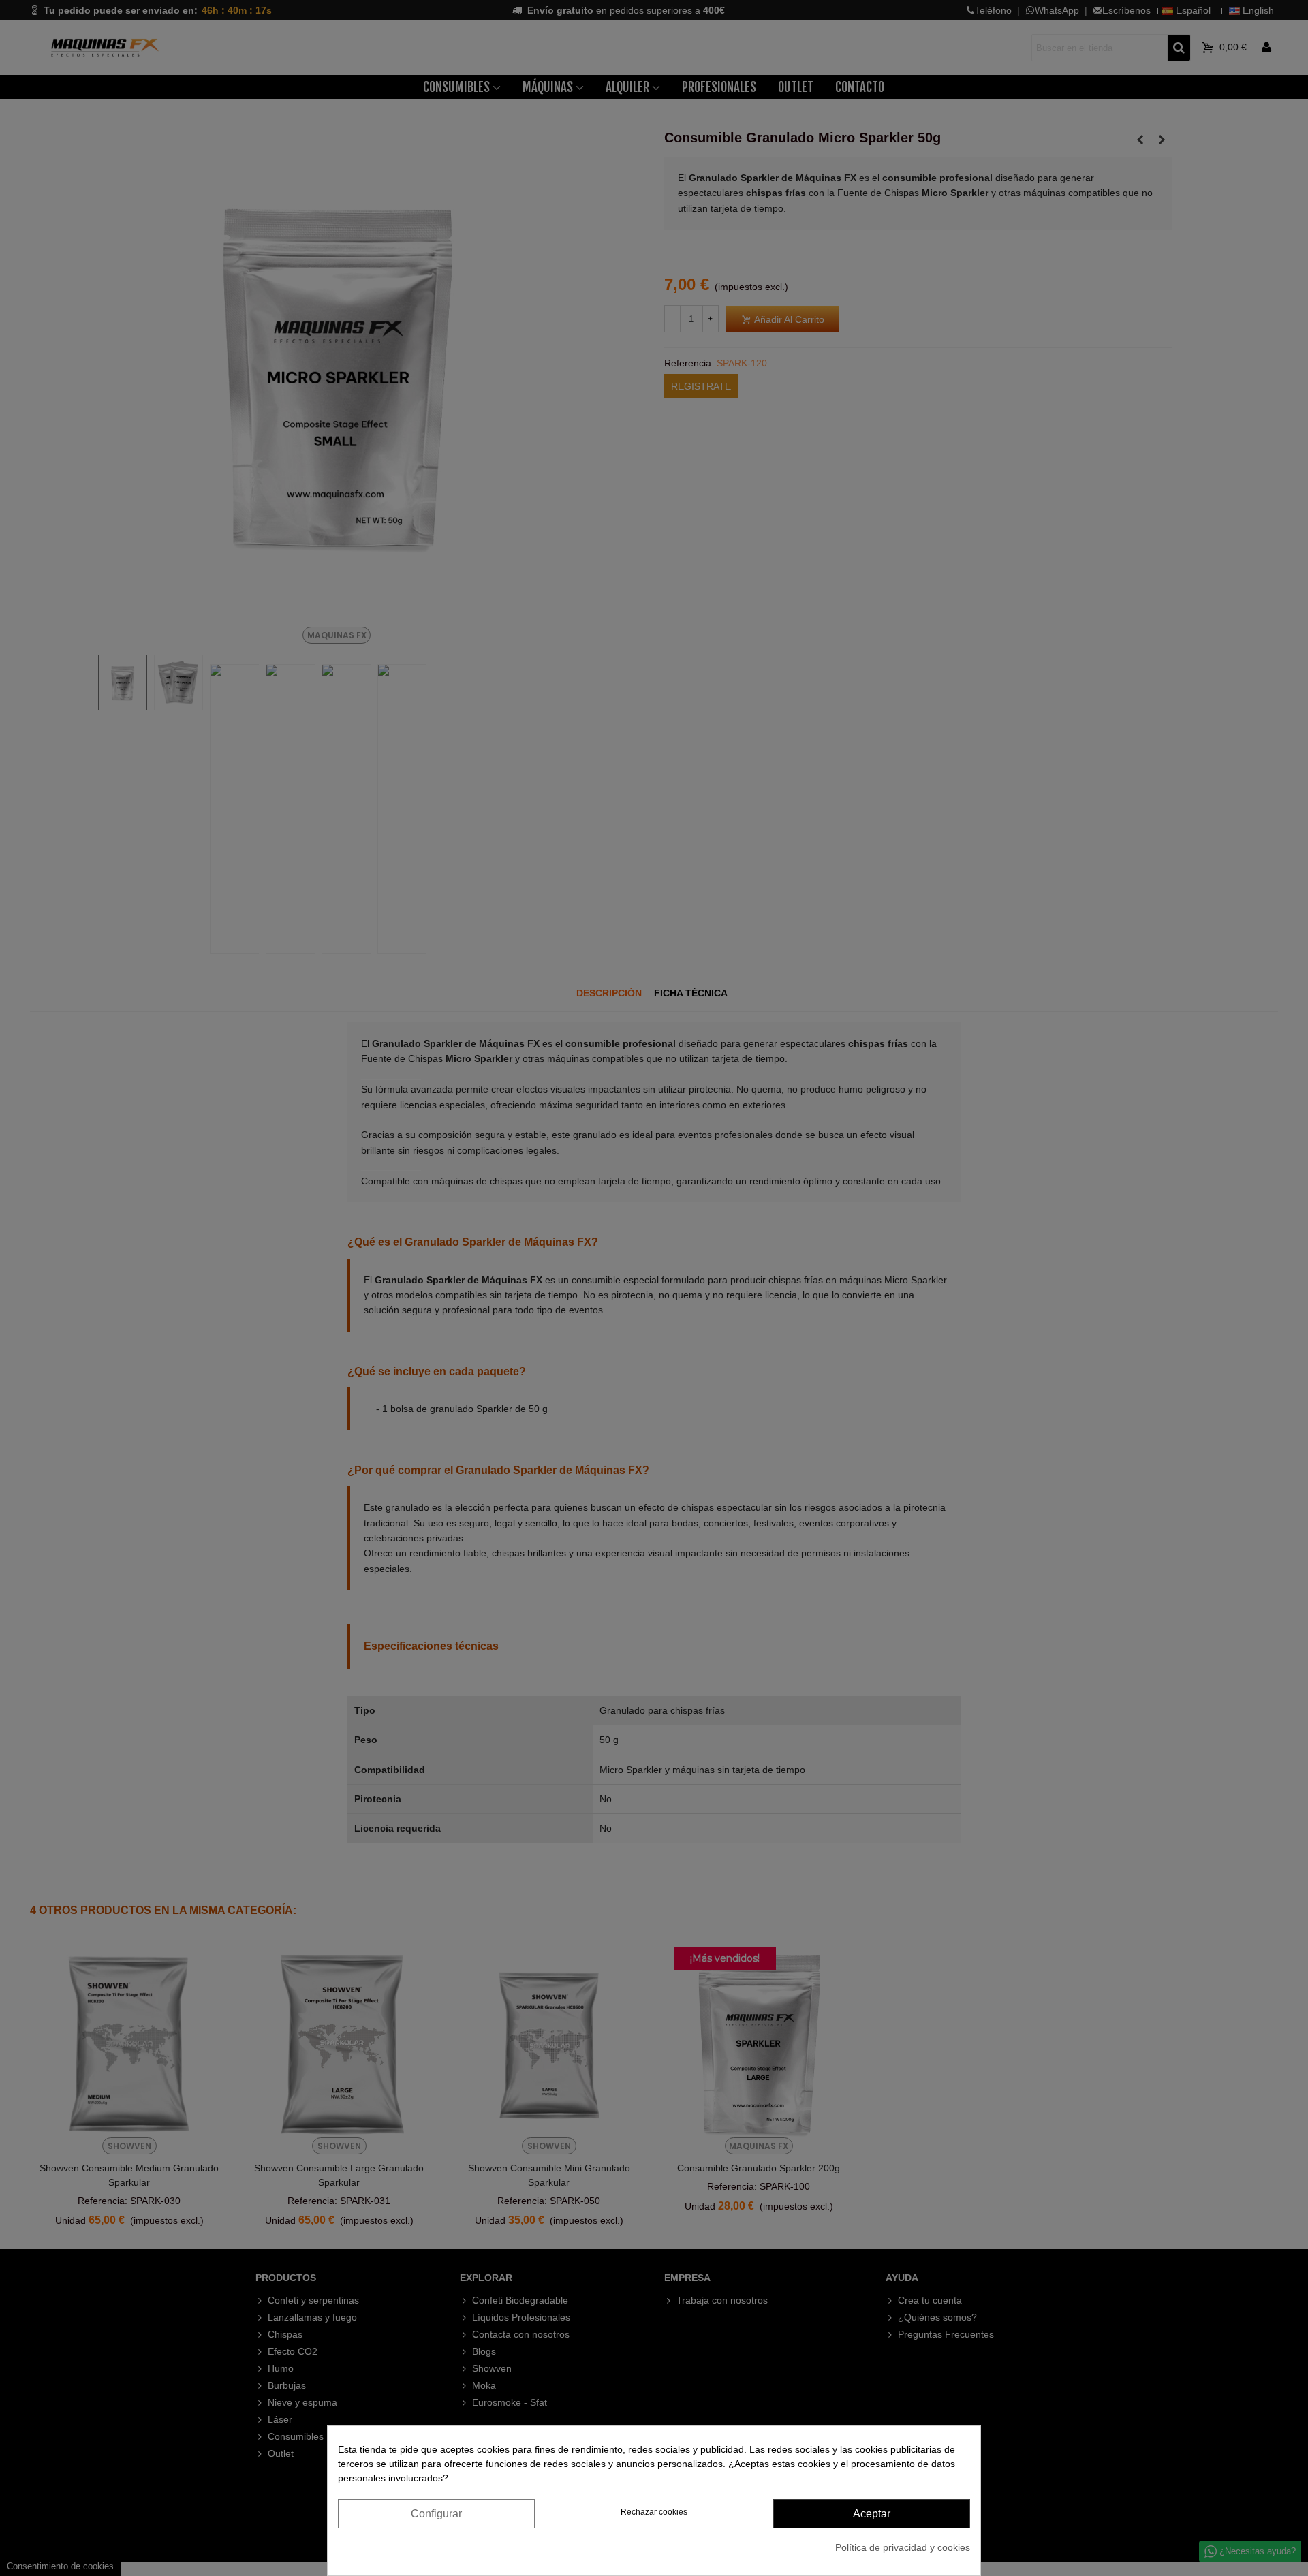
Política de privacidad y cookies (903, 2547)
